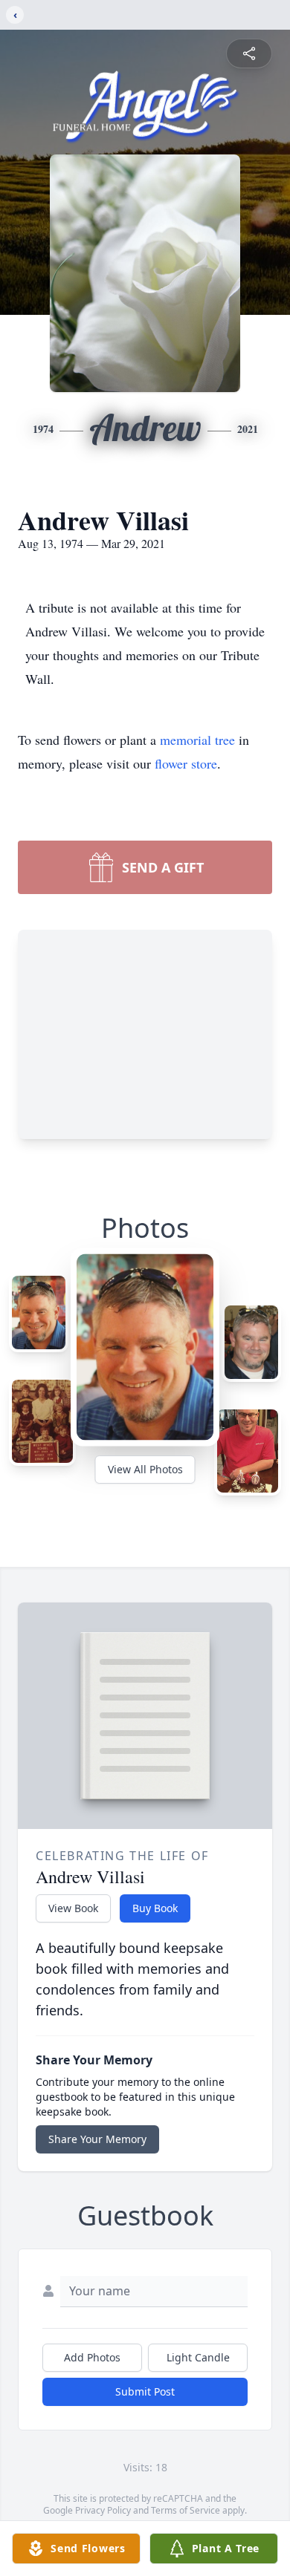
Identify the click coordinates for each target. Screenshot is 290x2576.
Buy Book (155, 1908)
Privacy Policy (103, 2510)
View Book (73, 1908)
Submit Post (145, 2391)
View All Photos (145, 1469)
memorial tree (197, 740)
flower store (186, 763)
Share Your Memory (97, 2139)
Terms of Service (186, 2510)
